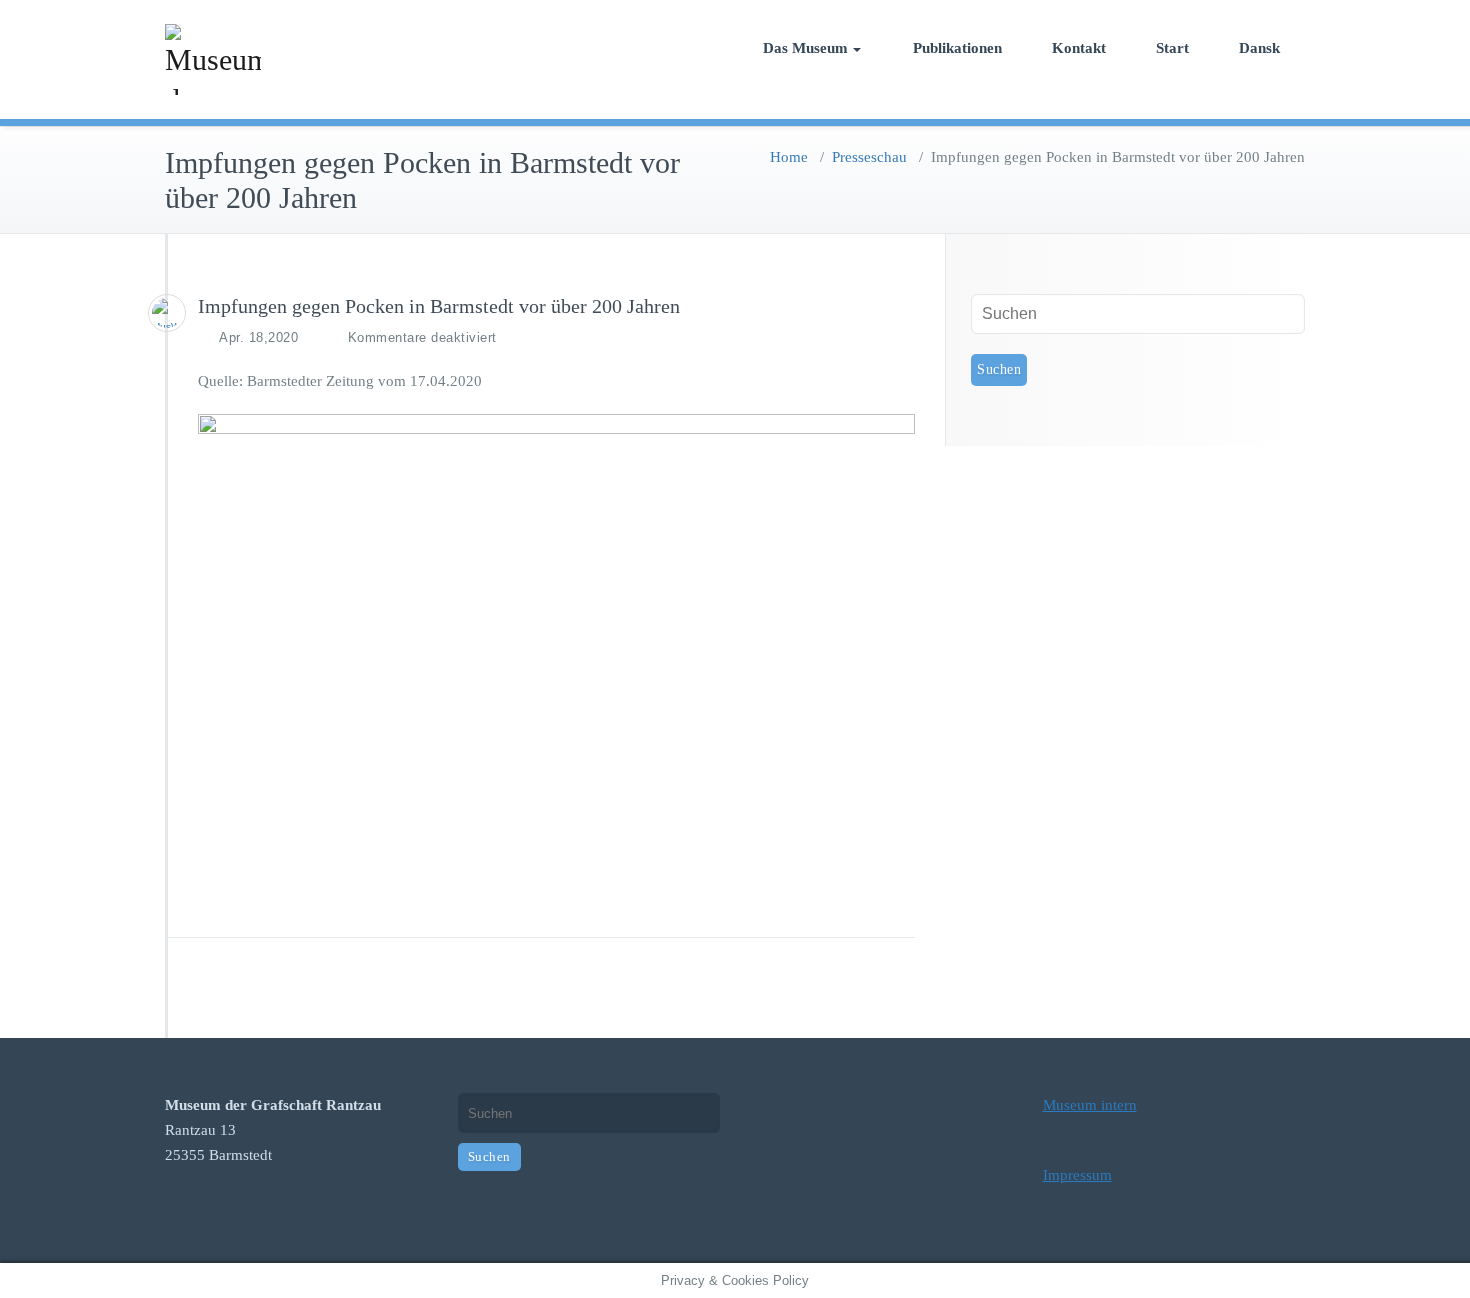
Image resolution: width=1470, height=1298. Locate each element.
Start (1172, 48)
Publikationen (957, 48)
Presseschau (869, 157)
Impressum (1077, 1175)
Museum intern (1090, 1105)
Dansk (1259, 48)
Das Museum (805, 48)
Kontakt (1079, 48)
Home (789, 157)
